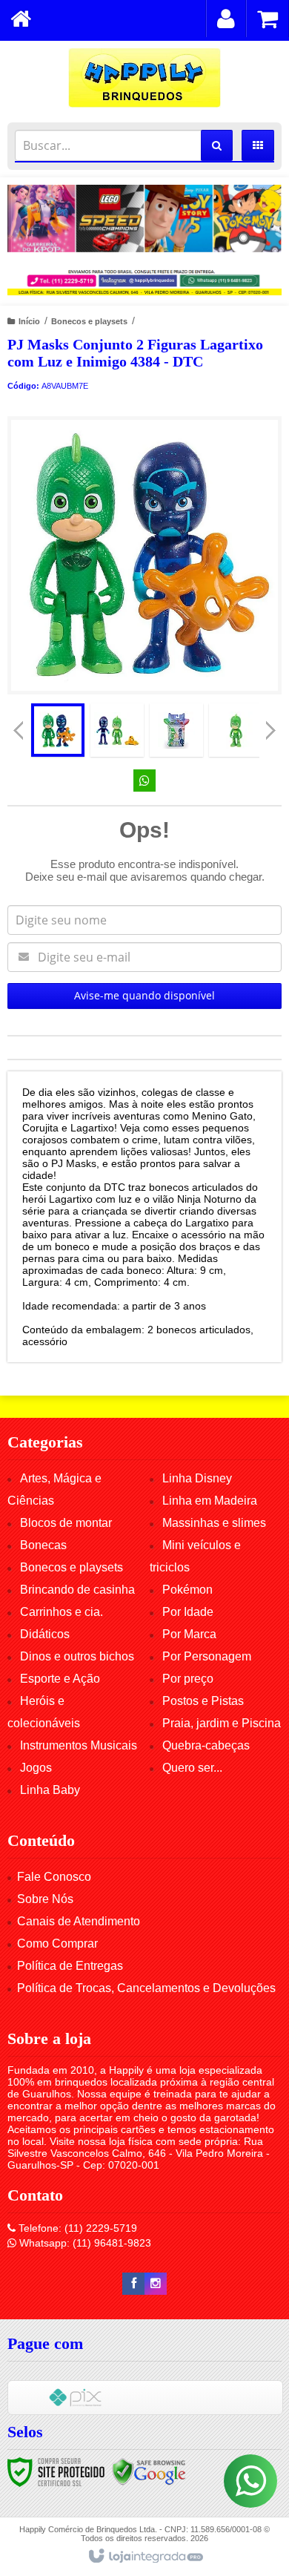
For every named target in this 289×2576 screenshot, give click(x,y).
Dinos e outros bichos (77, 1656)
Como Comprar (57, 1943)
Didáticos (45, 1634)
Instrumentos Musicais (79, 1745)
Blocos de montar (66, 1523)
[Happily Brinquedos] (144, 78)
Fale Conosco (54, 1877)
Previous (19, 730)
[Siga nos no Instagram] (156, 2284)
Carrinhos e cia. (62, 1612)
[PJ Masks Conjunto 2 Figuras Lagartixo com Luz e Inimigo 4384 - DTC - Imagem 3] (176, 730)
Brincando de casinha (77, 1590)
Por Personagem (207, 1656)
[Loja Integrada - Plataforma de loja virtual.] (145, 2557)
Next (271, 725)
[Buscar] (217, 145)
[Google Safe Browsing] (149, 2471)
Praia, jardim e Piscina (222, 1723)
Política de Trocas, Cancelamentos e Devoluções (146, 1988)
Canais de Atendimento (79, 1921)
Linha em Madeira (210, 1501)
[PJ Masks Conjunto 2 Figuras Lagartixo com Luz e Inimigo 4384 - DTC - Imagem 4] (236, 730)
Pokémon (187, 1590)
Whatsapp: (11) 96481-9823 (84, 2243)
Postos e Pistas (203, 1701)
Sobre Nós (45, 1899)
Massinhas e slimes (214, 1523)
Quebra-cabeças (206, 1745)
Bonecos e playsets (89, 321)
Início (29, 321)
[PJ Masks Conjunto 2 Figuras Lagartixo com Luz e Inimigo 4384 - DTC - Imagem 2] (117, 730)
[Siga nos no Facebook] (133, 2284)
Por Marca (189, 1634)
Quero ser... (192, 1768)
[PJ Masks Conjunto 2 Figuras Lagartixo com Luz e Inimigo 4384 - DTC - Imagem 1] (58, 730)
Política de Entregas (70, 1966)
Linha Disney (197, 1478)
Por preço (188, 1679)
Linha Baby (50, 1790)
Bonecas (43, 1545)
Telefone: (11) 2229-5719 (76, 2228)
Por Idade (188, 1612)
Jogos (36, 1768)
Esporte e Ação (60, 1679)
